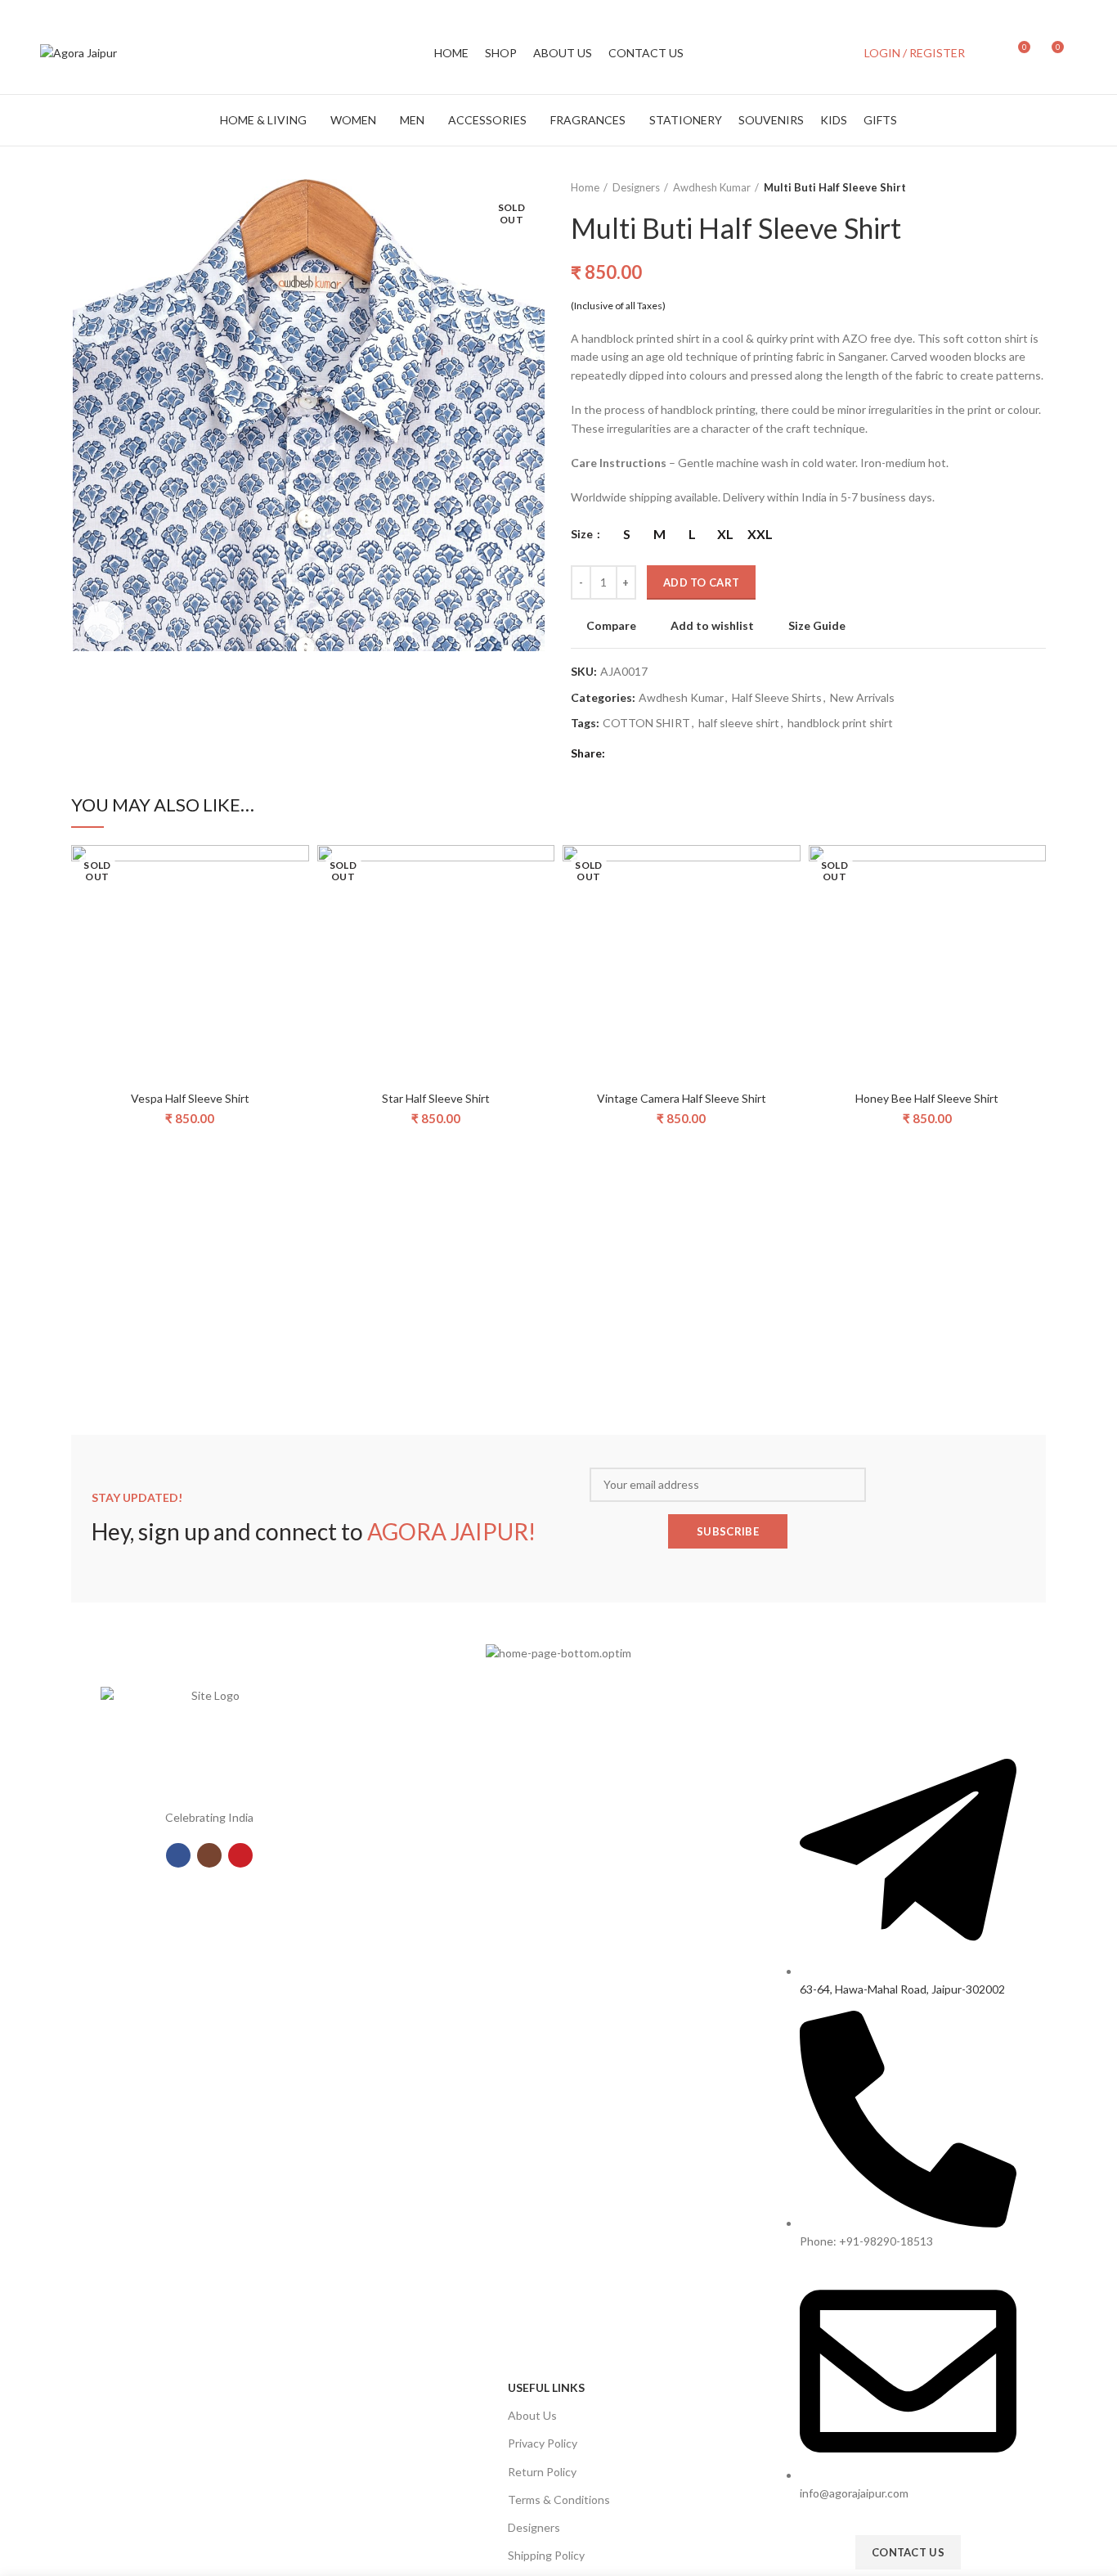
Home (585, 187)
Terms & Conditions (559, 2500)
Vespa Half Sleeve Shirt (190, 1098)
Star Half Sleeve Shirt (436, 1098)
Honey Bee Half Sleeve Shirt (927, 1098)
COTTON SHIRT (646, 723)
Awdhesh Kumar (712, 187)
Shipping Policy (546, 2555)
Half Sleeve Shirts (777, 698)
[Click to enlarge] (104, 622)
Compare (611, 626)
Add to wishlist (712, 626)
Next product (1038, 187)
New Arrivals (862, 698)
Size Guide (817, 626)
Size (583, 534)
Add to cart (701, 582)
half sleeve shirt (739, 723)
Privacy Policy (543, 2443)
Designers (636, 187)
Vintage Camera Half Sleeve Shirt (682, 1098)
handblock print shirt (840, 723)
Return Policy (542, 2472)
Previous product (1005, 187)
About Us (532, 2415)
